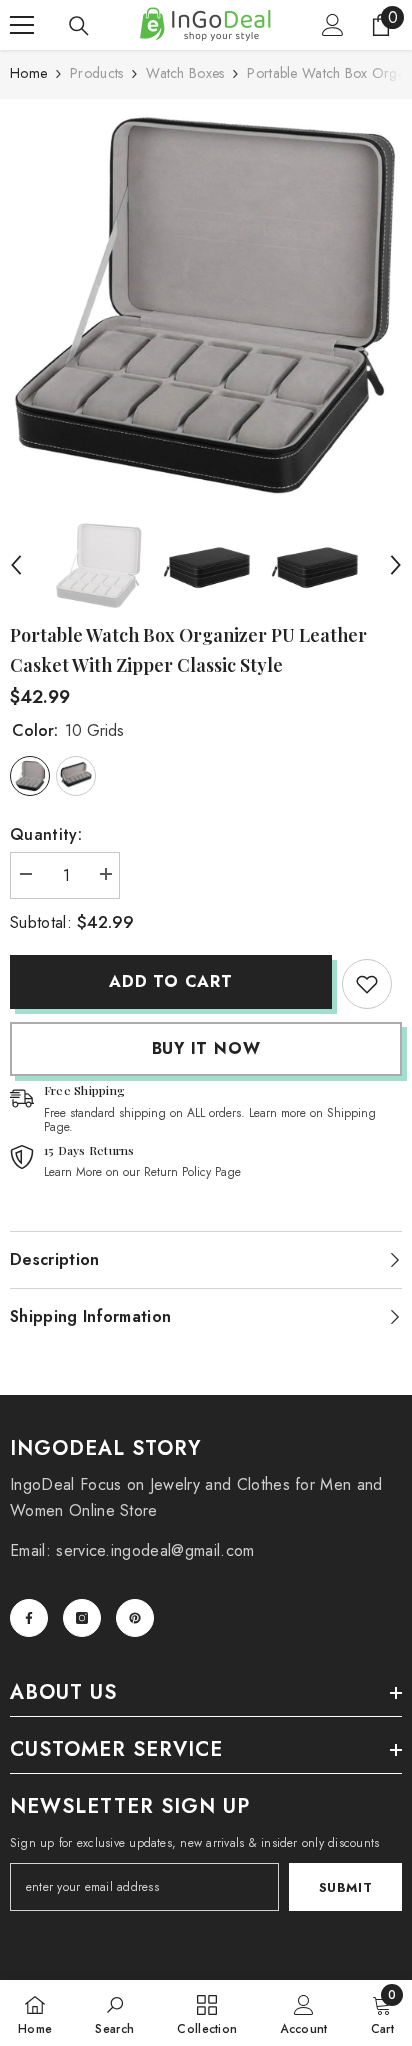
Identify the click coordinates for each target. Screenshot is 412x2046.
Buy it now (206, 1048)
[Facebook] (29, 1618)
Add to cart (171, 981)
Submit (346, 1887)
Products (96, 73)
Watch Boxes (185, 73)
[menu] (22, 25)
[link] (367, 984)
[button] (16, 565)
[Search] (79, 26)
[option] (206, 305)
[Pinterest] (135, 1618)
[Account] (333, 25)
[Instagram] (82, 1618)
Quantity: (46, 834)
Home (28, 73)
